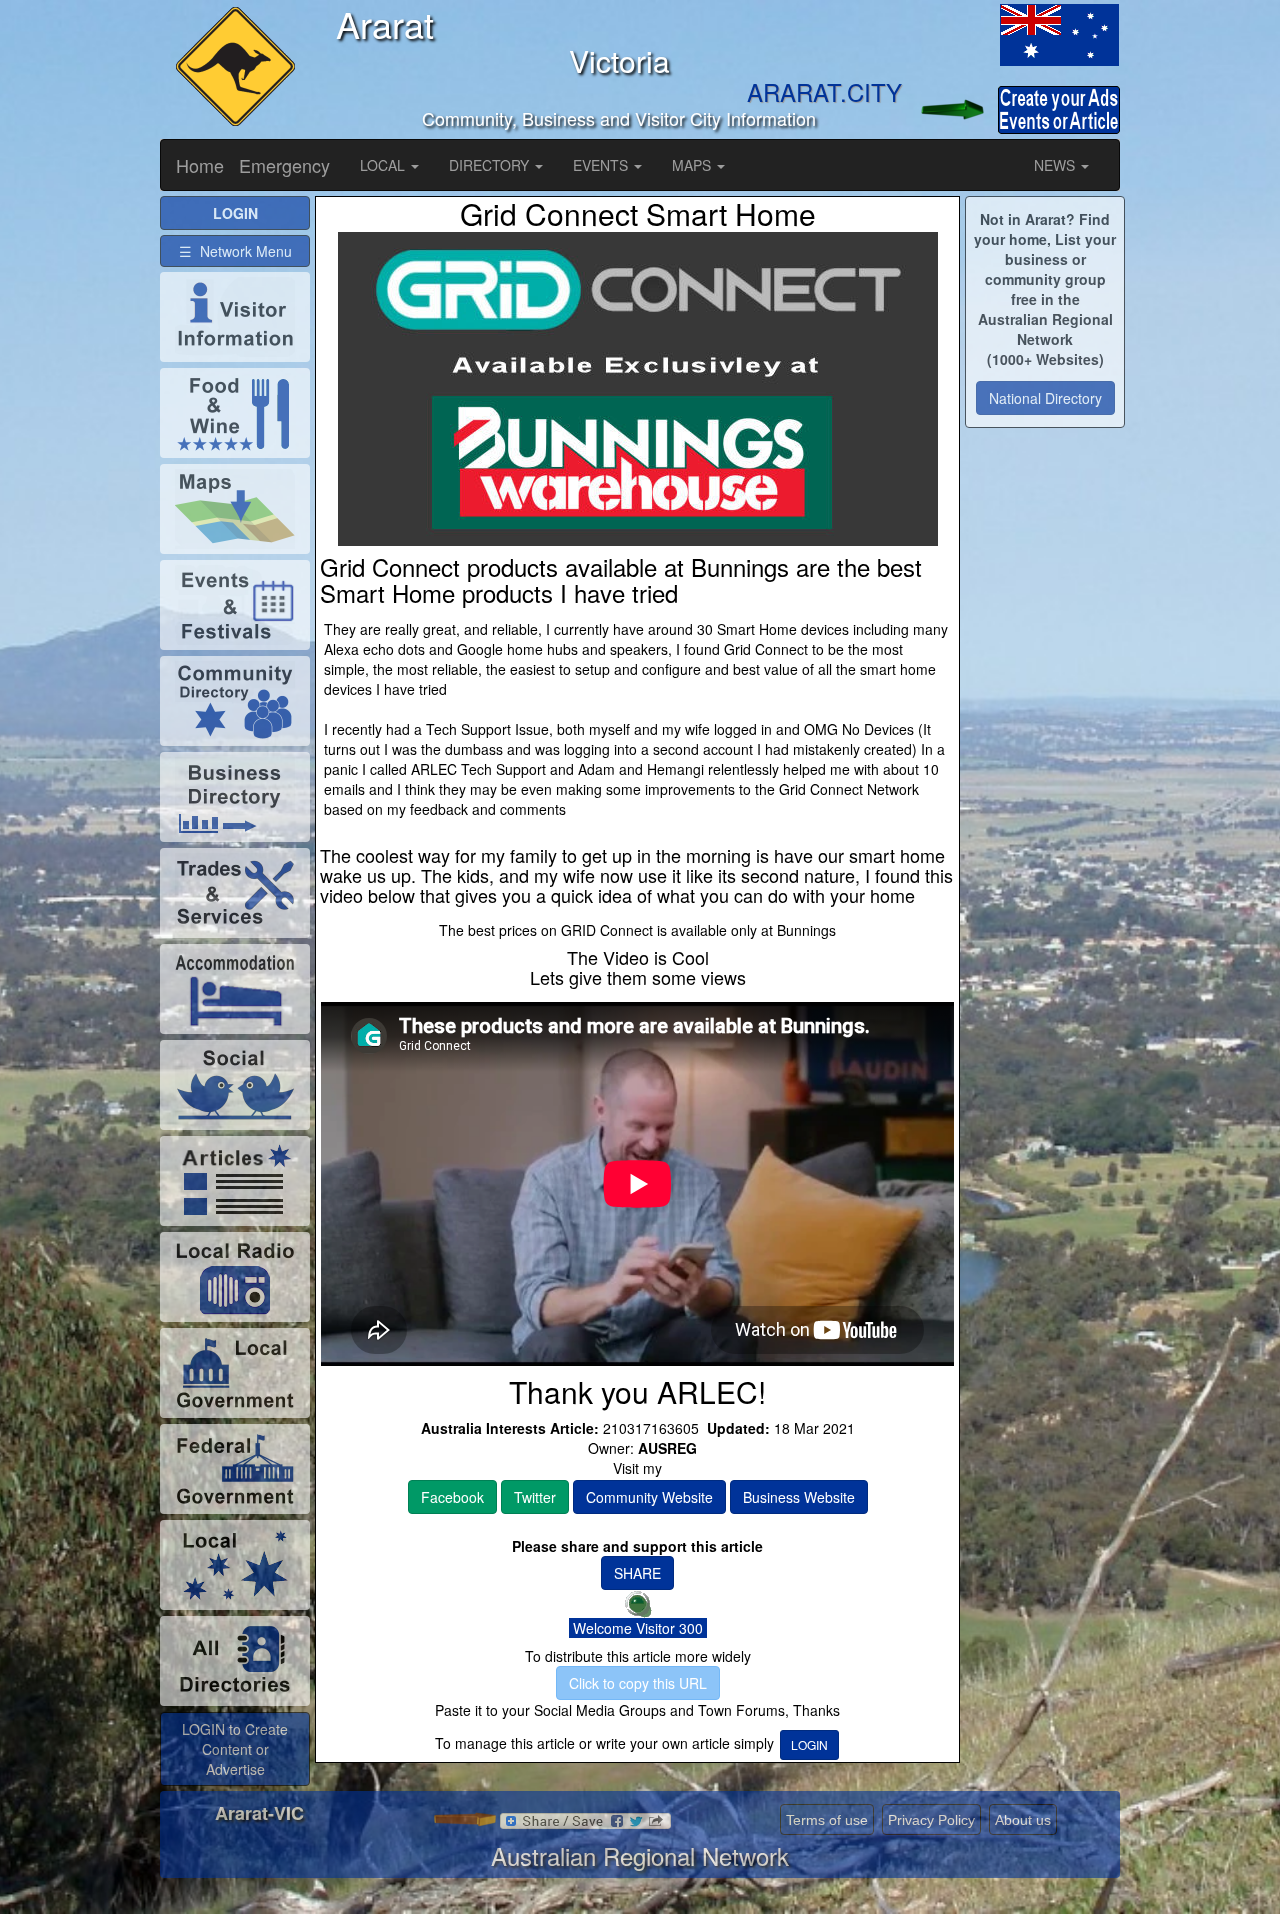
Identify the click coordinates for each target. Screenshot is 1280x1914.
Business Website (799, 1497)
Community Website (649, 1497)
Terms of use (827, 1820)
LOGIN (809, 1744)
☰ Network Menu (235, 251)
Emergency (284, 165)
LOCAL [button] (384, 165)
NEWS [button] (1056, 165)
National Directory (1045, 398)
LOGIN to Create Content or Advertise (235, 1749)
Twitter (535, 1497)
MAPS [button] (693, 165)
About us (1023, 1820)
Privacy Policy (931, 1820)
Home (200, 165)
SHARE (637, 1573)
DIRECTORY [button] (491, 165)
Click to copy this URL (638, 1683)
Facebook (452, 1497)
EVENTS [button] (602, 165)
